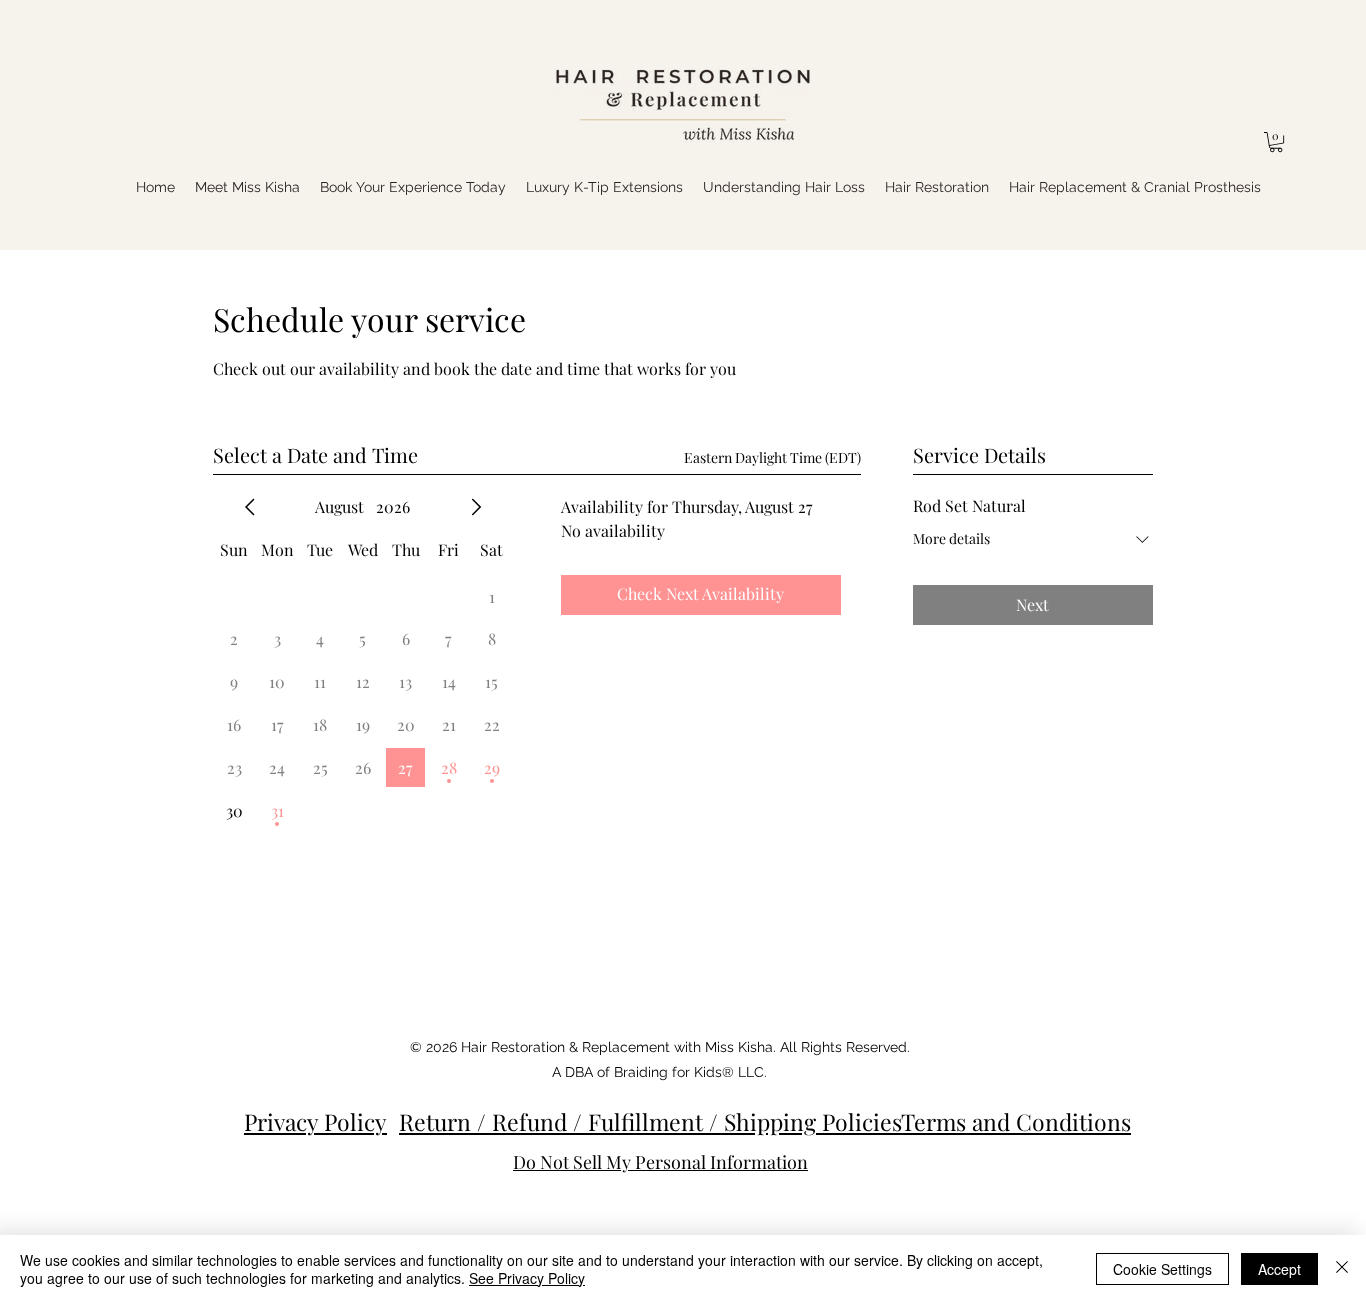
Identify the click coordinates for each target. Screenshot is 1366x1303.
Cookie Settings (1162, 1269)
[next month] (476, 507)
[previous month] (250, 507)
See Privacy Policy (527, 1278)
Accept (1279, 1269)
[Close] (1342, 1269)
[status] (772, 457)
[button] (1276, 142)
